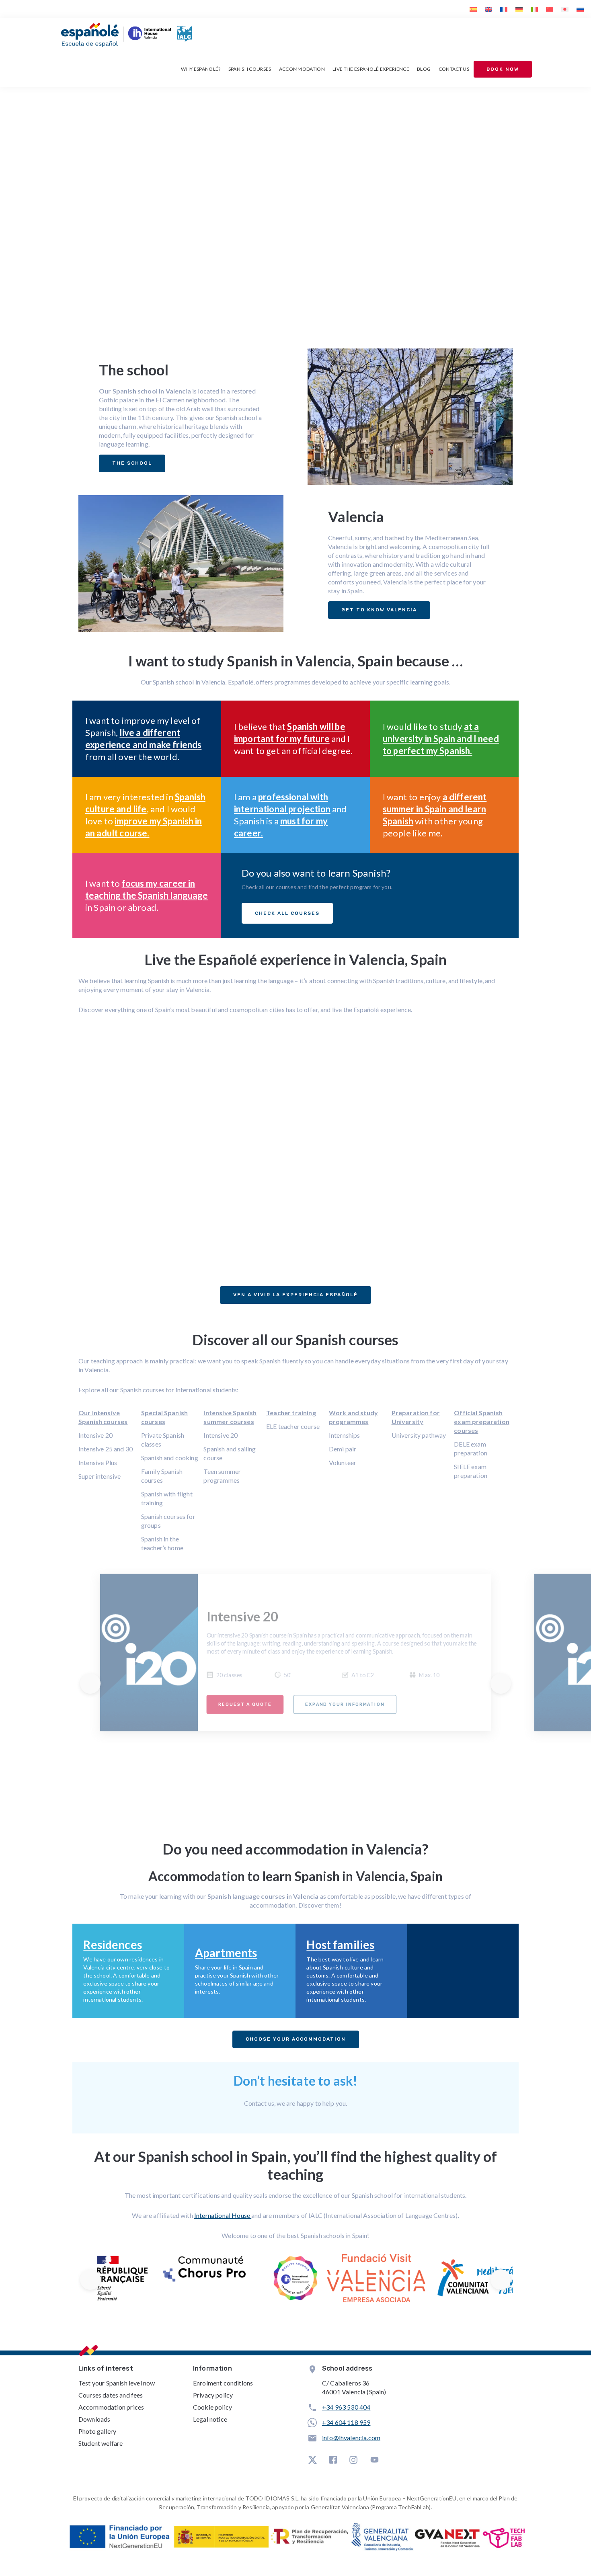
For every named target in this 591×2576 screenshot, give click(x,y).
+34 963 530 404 (346, 2407)
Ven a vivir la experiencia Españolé (295, 1295)
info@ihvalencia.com (351, 2438)
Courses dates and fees (111, 2395)
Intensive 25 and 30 (106, 1449)
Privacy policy (213, 2395)
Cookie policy (212, 2407)
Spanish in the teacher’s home (162, 1543)
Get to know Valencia (379, 610)
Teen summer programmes (222, 1476)
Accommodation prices (111, 2407)
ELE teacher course (293, 1426)
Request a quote (245, 1704)
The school (132, 463)
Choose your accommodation (296, 2039)
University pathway (419, 1435)
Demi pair (343, 1449)
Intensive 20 (95, 1435)
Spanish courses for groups (168, 1521)
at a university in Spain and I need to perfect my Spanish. (441, 739)
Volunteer (343, 1462)
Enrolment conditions (223, 2383)
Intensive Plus (98, 1462)
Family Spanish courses (162, 1476)
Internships (345, 1435)
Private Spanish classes (163, 1440)
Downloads (94, 2419)
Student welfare (101, 2443)
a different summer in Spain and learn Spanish (435, 809)
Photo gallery (97, 2431)
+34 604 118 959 (346, 2422)
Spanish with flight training (167, 1498)
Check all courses (287, 913)
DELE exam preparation (471, 1448)
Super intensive (100, 1476)
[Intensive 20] (149, 1653)
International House (223, 2215)
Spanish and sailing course (230, 1453)
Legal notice (210, 2419)
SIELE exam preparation (471, 1471)
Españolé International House (151, 223)
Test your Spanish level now (117, 2383)
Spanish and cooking (170, 1458)
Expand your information (345, 1704)
